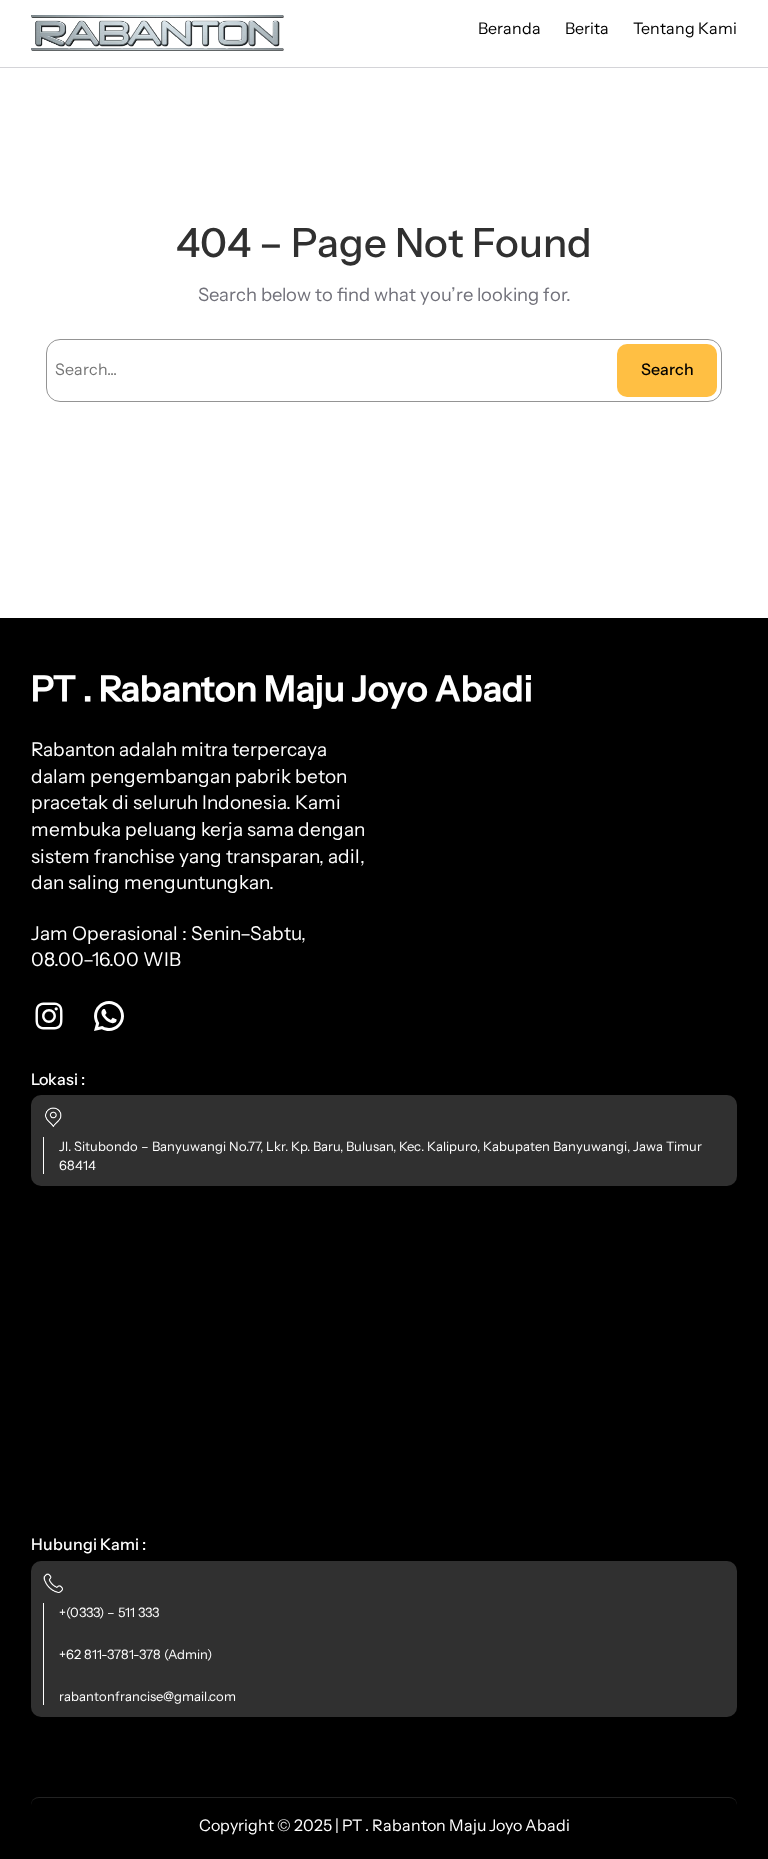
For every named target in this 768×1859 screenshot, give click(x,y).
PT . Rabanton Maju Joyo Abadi (282, 688)
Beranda (509, 28)
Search (667, 369)
